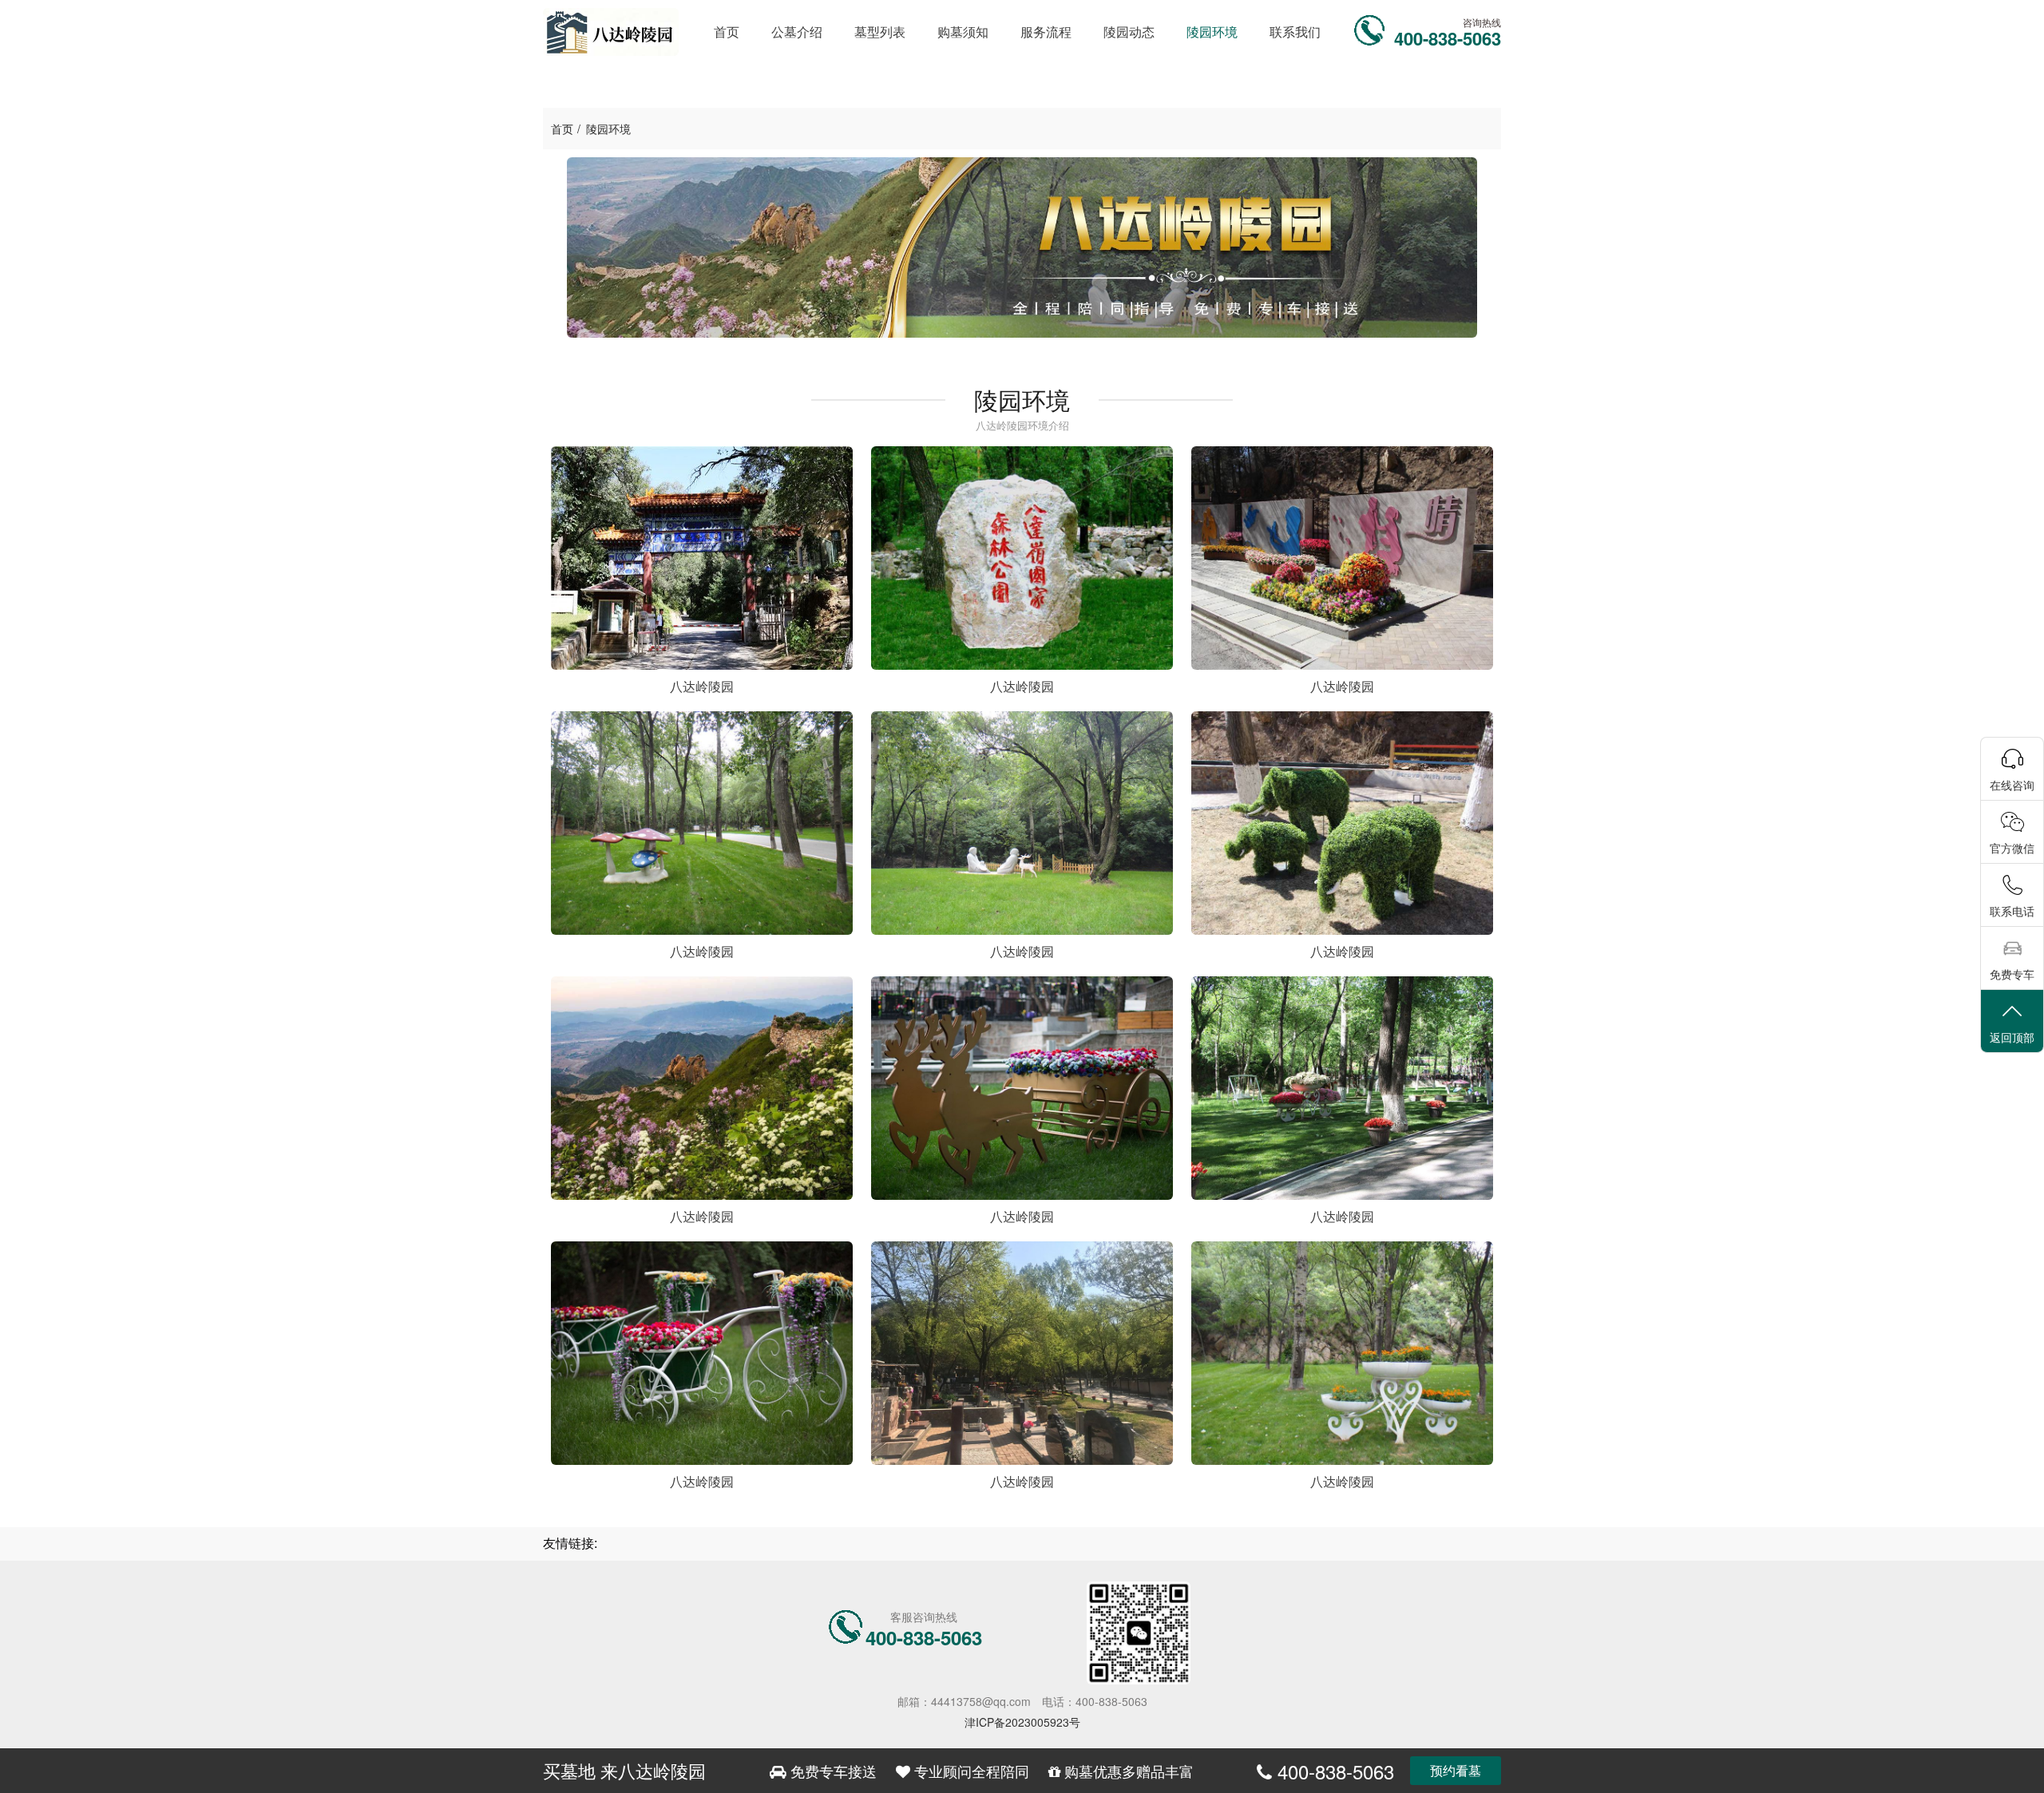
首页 (562, 129)
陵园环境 (608, 129)
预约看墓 (1456, 1770)
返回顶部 (2012, 1037)
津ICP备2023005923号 (1022, 1722)
